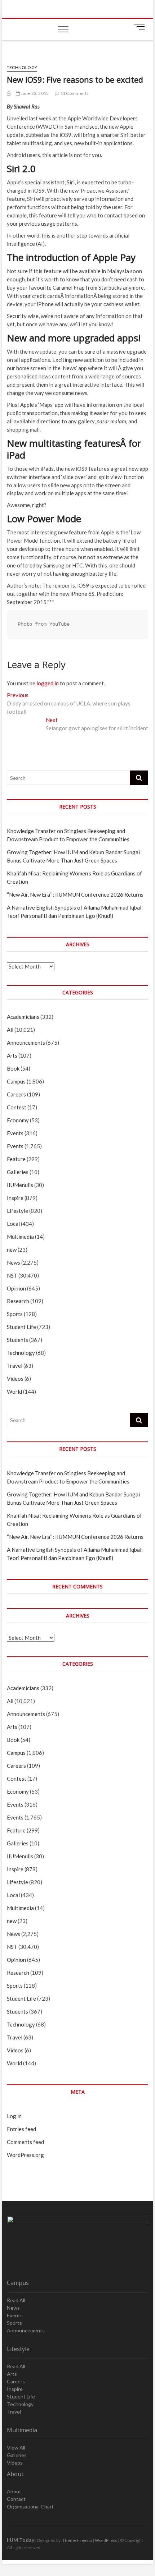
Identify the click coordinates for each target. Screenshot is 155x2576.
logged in (48, 683)
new (12, 1250)
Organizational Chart (30, 2506)
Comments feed (25, 2142)
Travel (15, 1366)
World (14, 1391)
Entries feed (21, 2129)
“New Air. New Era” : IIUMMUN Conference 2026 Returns (75, 894)
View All (16, 2448)
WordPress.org (25, 2155)
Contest (17, 1107)
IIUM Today (21, 2540)
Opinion (16, 1288)
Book (13, 1068)
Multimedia (20, 1237)
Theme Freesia (77, 2540)
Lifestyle (17, 1211)
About (14, 2491)
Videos (15, 1379)
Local (13, 1224)
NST (12, 1275)
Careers (16, 1094)
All (10, 1030)
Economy (18, 1120)
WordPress (106, 2540)
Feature (16, 1159)
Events (15, 1133)
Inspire (15, 1198)
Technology (22, 67)
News (14, 1262)
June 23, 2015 (34, 93)
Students (17, 1340)
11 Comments (74, 93)
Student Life (21, 1327)
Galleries (18, 1172)
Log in (14, 2116)
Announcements (26, 1043)
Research (18, 1301)
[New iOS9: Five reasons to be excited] (9, 93)
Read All (16, 2300)
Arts (12, 1055)
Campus (16, 1081)
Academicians (23, 1017)
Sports (15, 1314)
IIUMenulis (20, 1185)
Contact (16, 2499)
